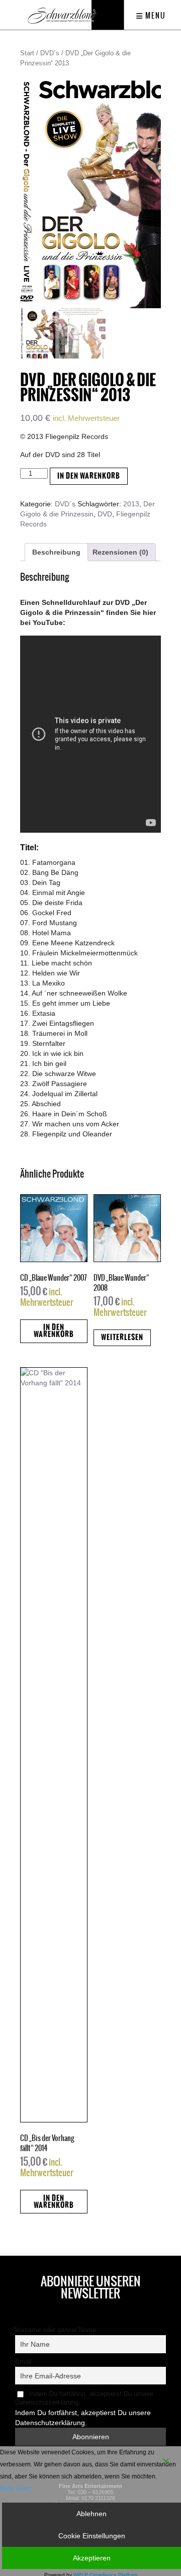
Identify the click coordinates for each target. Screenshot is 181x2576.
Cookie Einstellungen (92, 2536)
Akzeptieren (92, 2558)
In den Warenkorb (89, 476)
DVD (105, 514)
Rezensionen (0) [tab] (120, 552)
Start (27, 53)
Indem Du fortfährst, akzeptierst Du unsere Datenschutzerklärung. (84, 2398)
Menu (155, 16)
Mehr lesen (15, 2489)
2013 (131, 504)
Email (23, 2362)
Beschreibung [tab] (56, 552)
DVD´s (50, 53)
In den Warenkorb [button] (54, 1331)
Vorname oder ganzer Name (56, 2330)
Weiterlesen (122, 1337)
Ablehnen (92, 2514)
